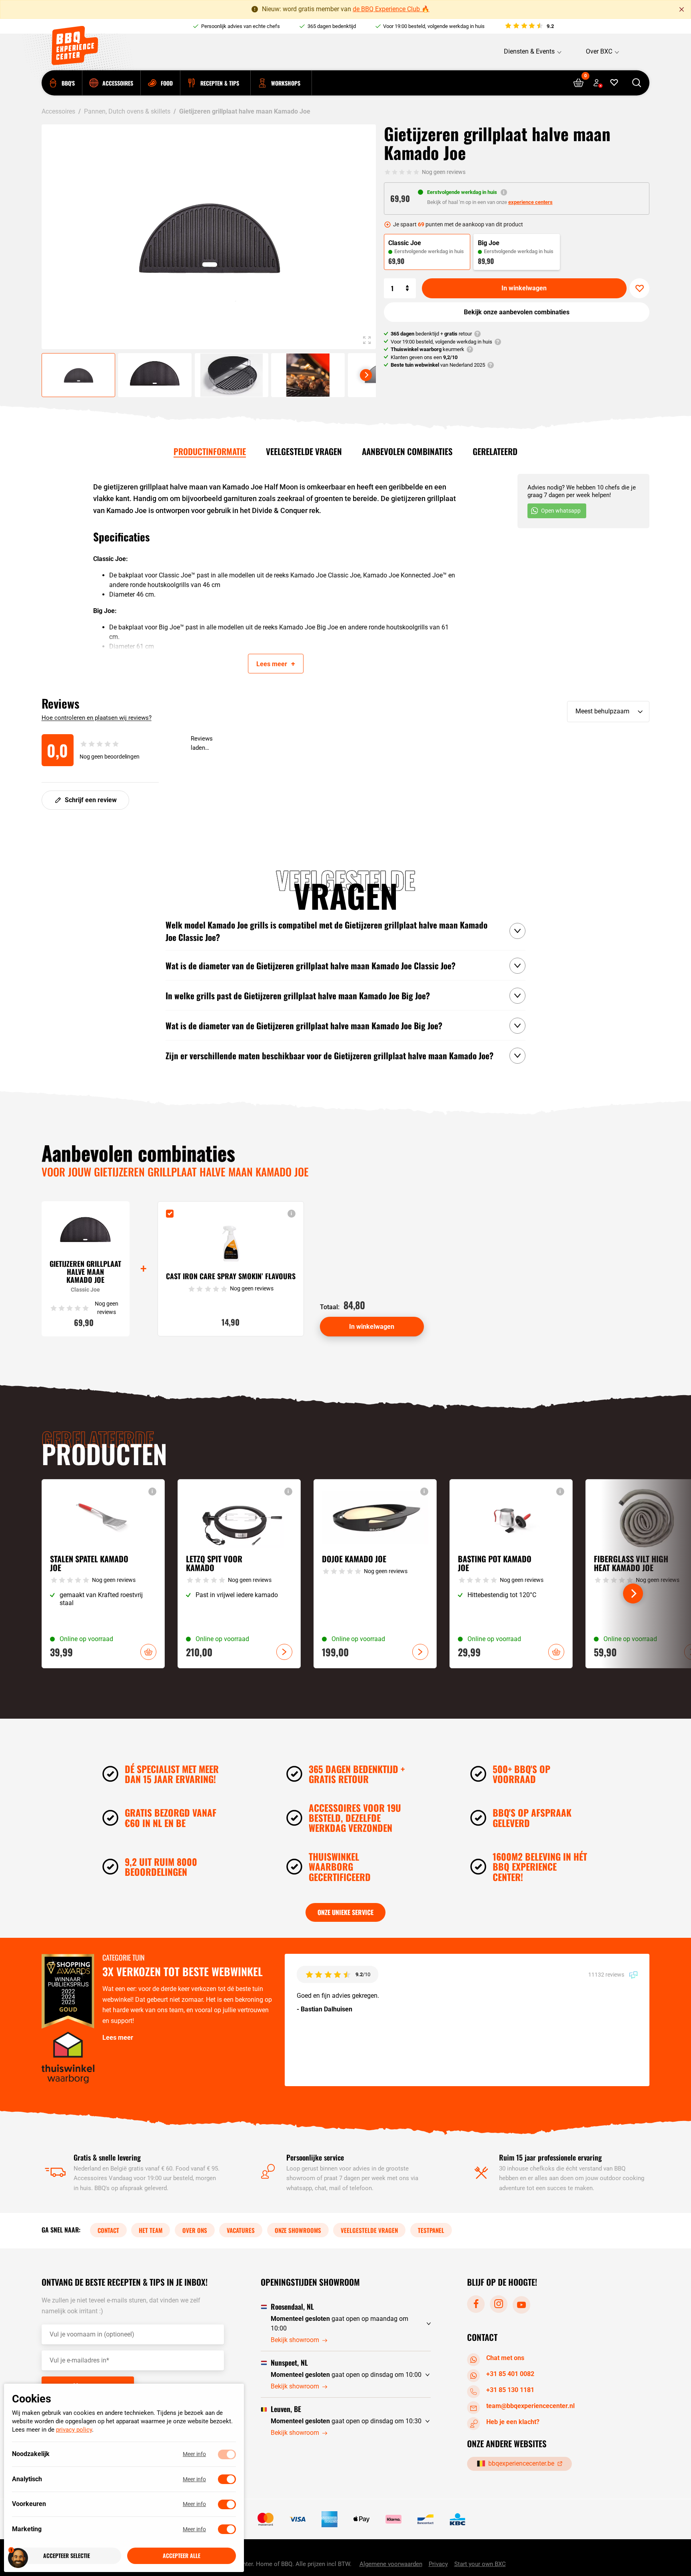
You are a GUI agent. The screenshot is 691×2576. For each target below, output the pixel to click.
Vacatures (241, 2230)
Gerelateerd (495, 451)
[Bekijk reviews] (529, 26)
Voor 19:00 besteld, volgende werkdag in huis (434, 26)
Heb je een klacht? (513, 2422)
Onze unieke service (345, 1912)
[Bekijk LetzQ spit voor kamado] (239, 1574)
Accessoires (58, 111)
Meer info (194, 2454)
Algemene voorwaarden (391, 2564)
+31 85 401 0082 (510, 2374)
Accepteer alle (182, 2556)
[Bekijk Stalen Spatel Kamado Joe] (103, 1574)
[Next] (366, 375)
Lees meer (118, 2038)
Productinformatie (210, 451)
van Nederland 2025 (438, 365)
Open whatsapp (561, 511)
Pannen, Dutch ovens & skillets (127, 111)
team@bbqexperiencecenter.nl (530, 2406)
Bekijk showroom (295, 2340)
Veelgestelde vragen (304, 451)
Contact (108, 2230)
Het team (151, 2230)
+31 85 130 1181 (510, 2390)
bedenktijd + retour (431, 334)
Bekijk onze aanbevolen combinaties (517, 312)
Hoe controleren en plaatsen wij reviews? (97, 718)
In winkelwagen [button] (148, 1652)
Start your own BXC (480, 2564)
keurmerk (427, 349)
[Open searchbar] (636, 83)
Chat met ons (505, 2358)
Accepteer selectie (67, 2556)
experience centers (530, 202)
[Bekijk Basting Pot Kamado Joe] (511, 1574)
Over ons (195, 2230)
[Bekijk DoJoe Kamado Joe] (375, 1574)
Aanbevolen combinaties (407, 451)
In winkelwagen (524, 288)
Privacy (438, 2564)
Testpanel (431, 2230)
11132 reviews (607, 1974)
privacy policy (74, 2430)
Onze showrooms (298, 2230)
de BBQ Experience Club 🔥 (391, 9)
